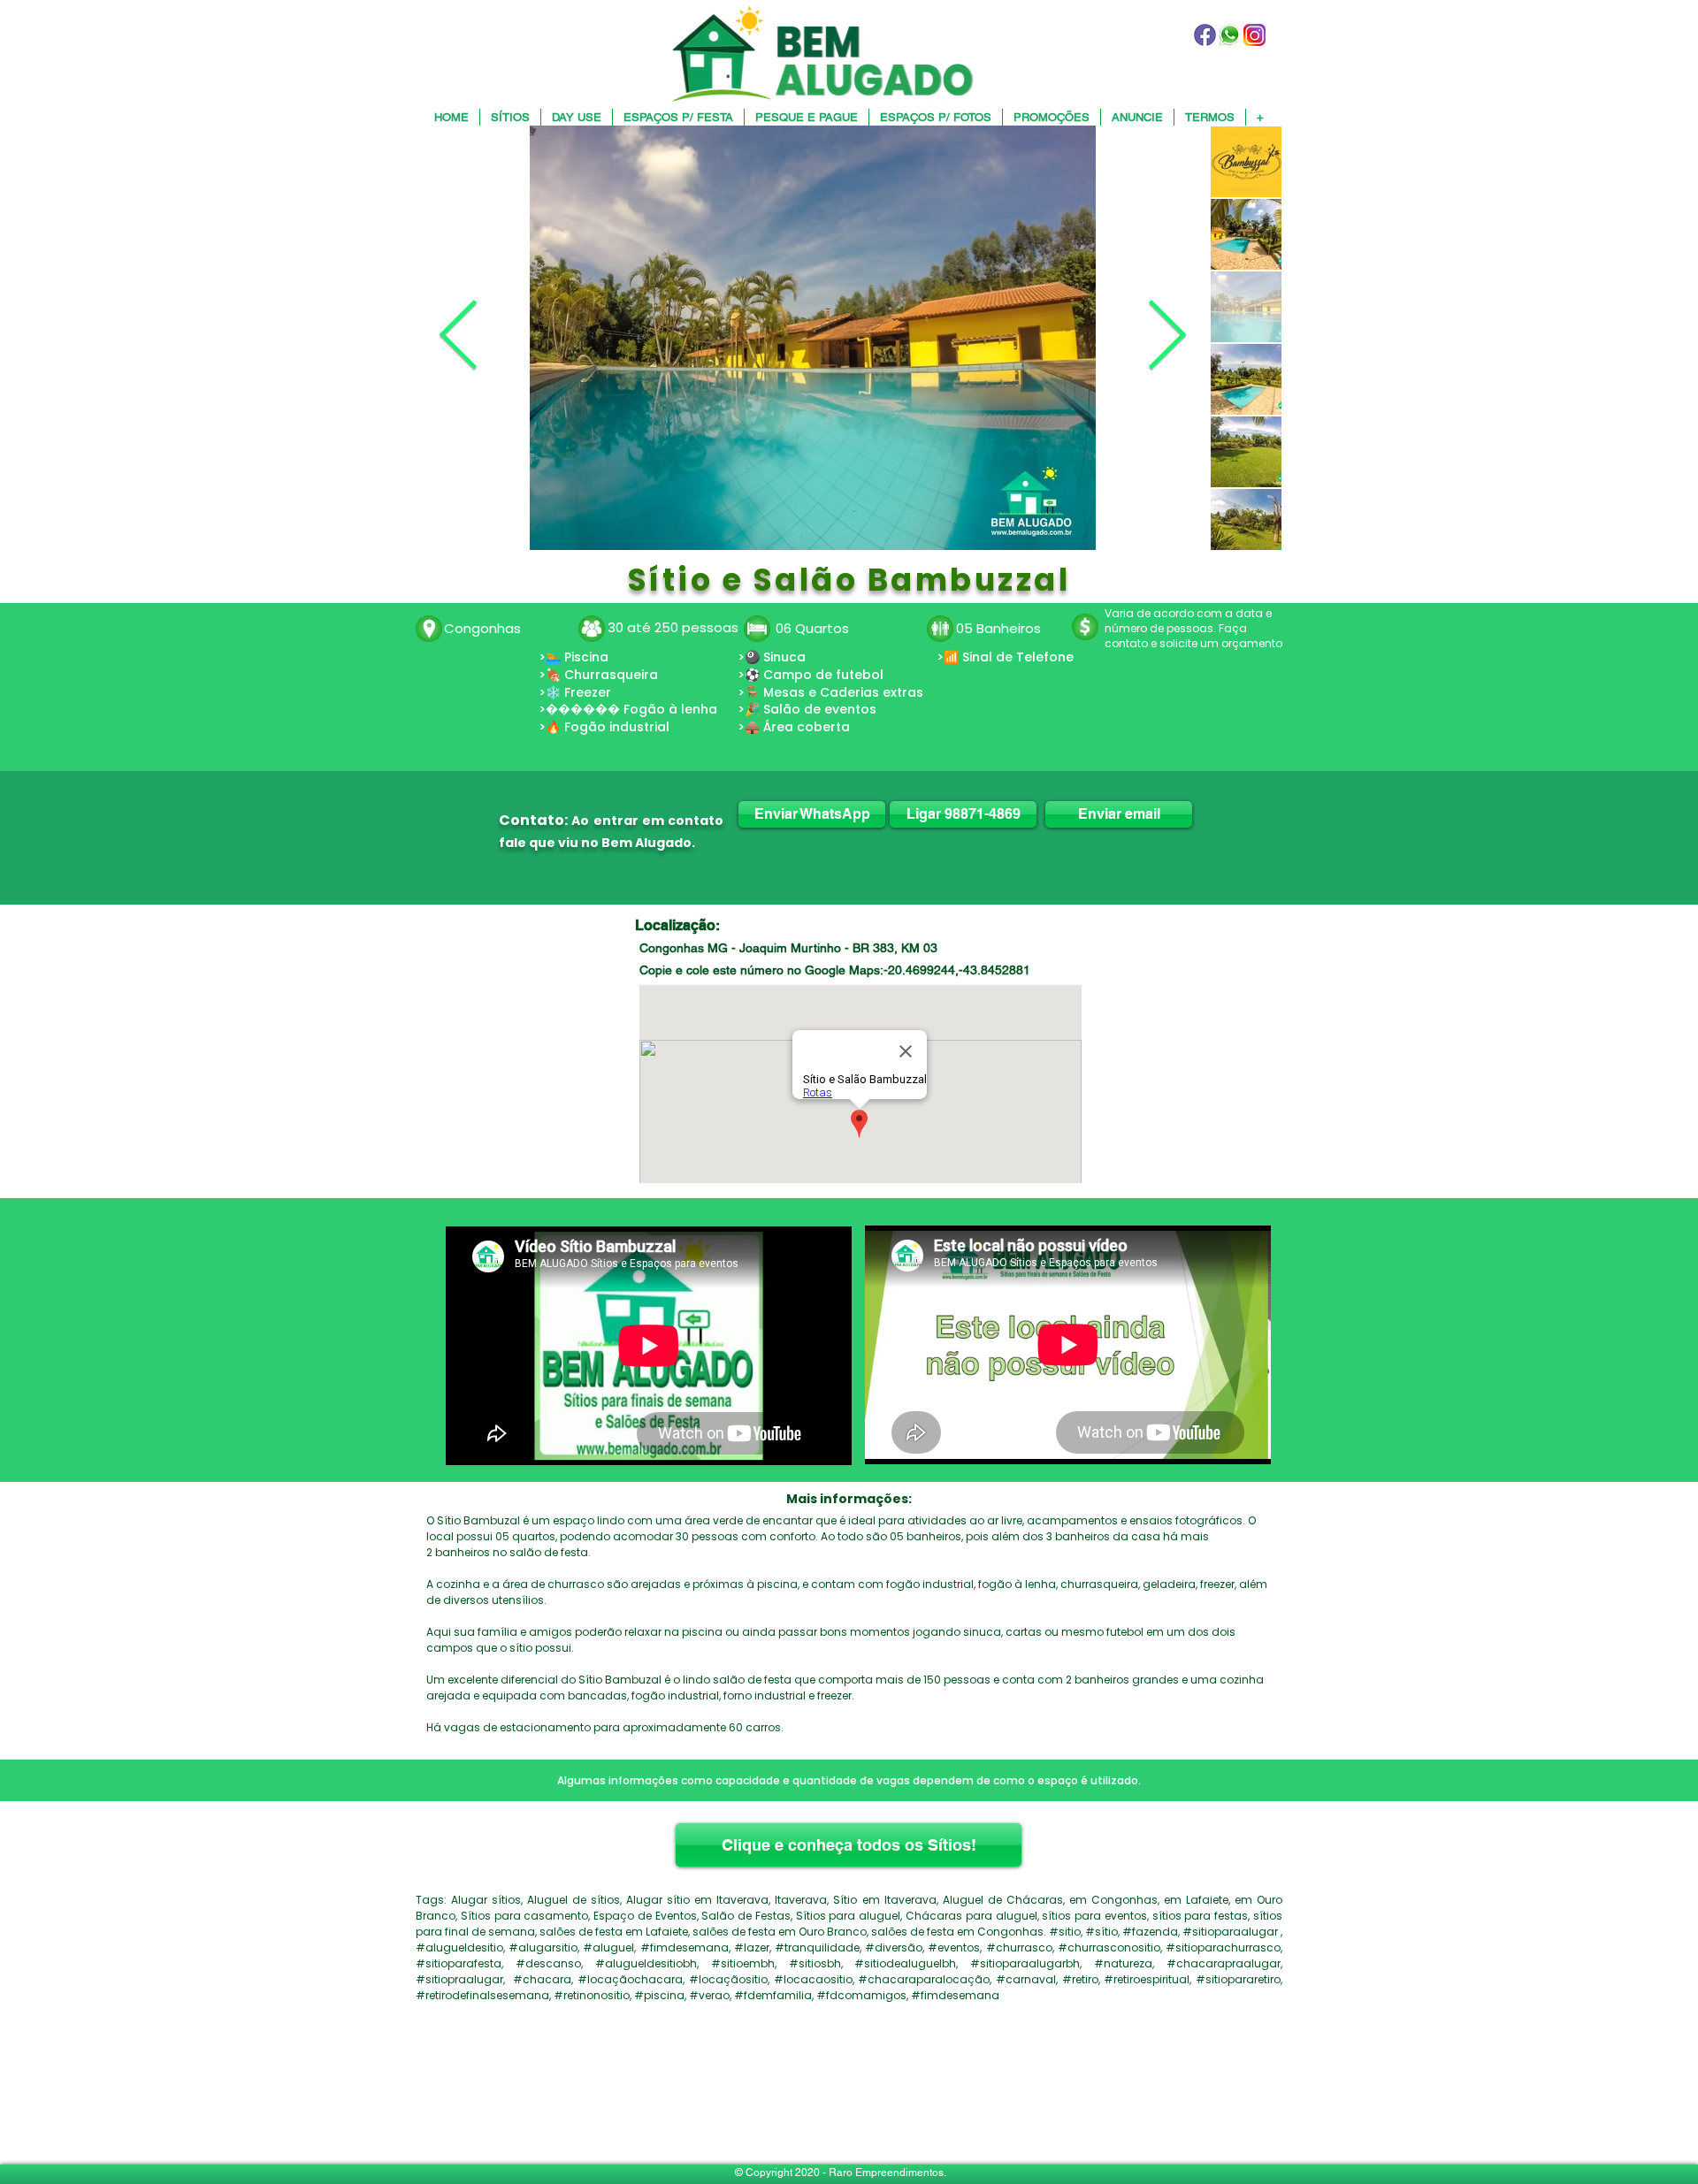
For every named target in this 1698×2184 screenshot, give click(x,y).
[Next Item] (1166, 338)
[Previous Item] (458, 338)
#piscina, (660, 1995)
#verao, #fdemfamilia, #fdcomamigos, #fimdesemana (844, 1995)
